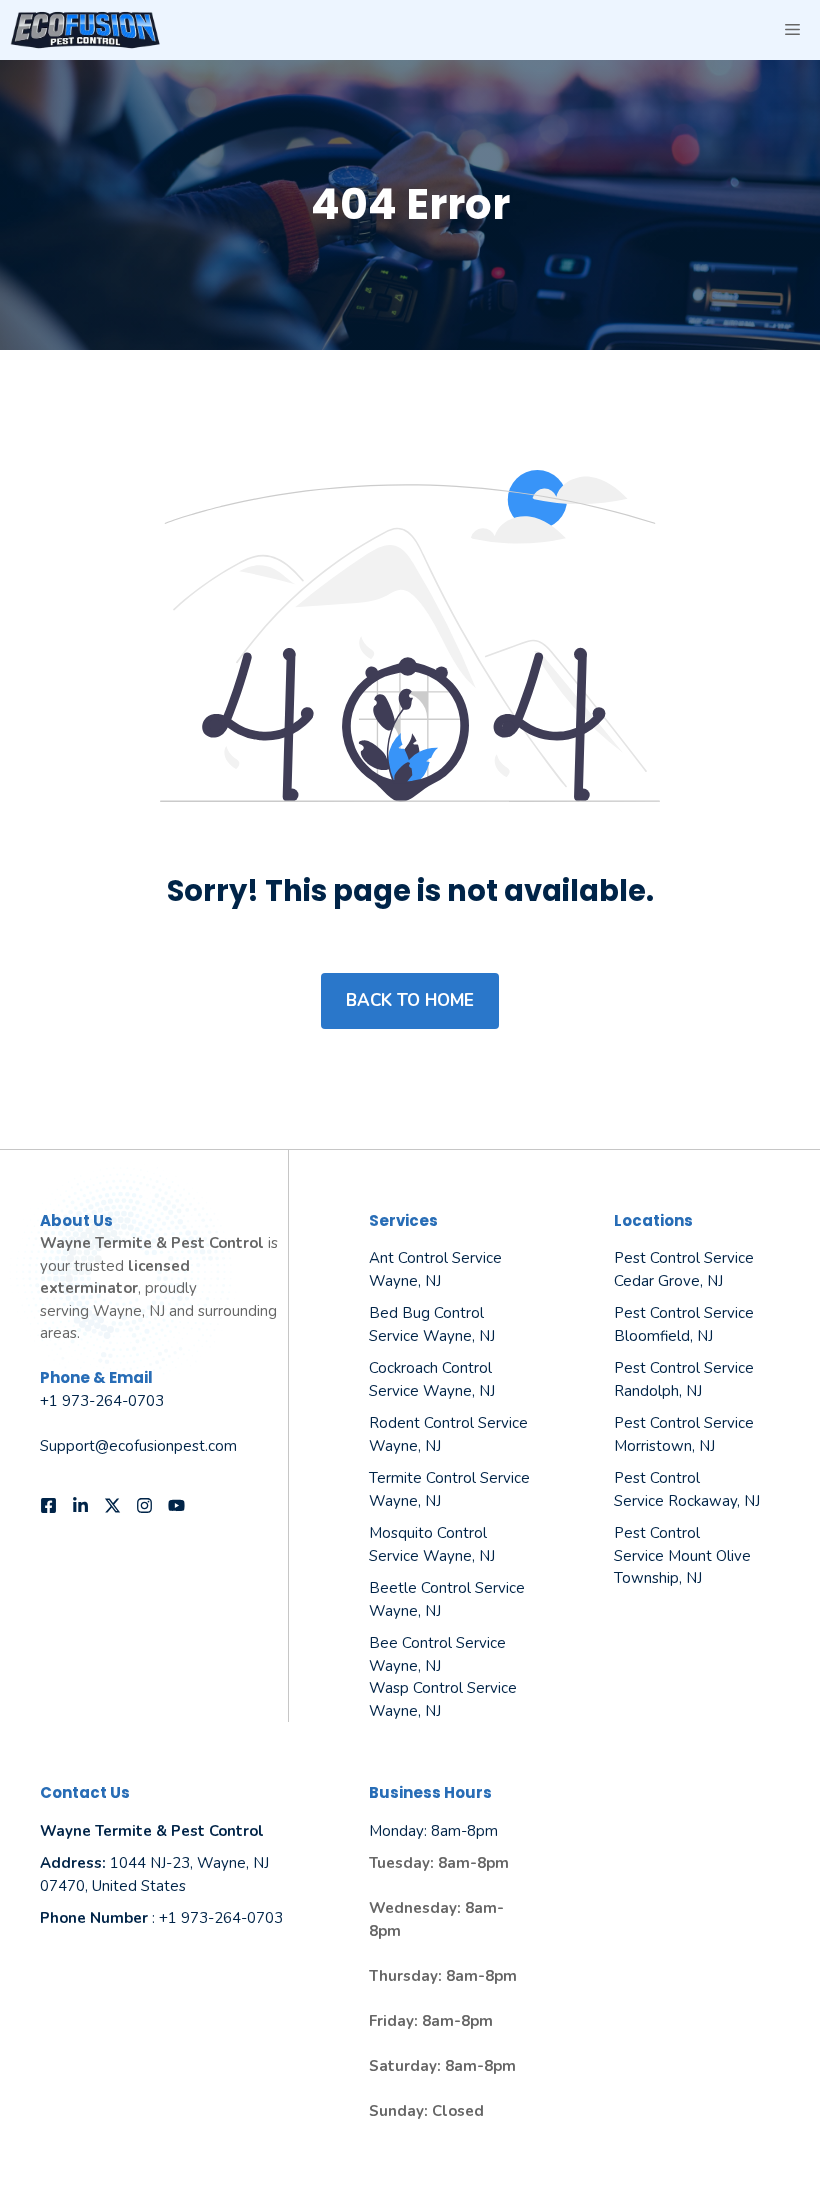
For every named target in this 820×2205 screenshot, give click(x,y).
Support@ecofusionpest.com (138, 1446)
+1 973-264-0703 (102, 1401)
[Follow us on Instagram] (144, 1505)
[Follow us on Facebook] (48, 1505)
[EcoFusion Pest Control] (85, 30)
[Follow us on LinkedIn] (80, 1505)
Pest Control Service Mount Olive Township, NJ (682, 1555)
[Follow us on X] (112, 1505)
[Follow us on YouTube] (176, 1505)
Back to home (410, 1000)
